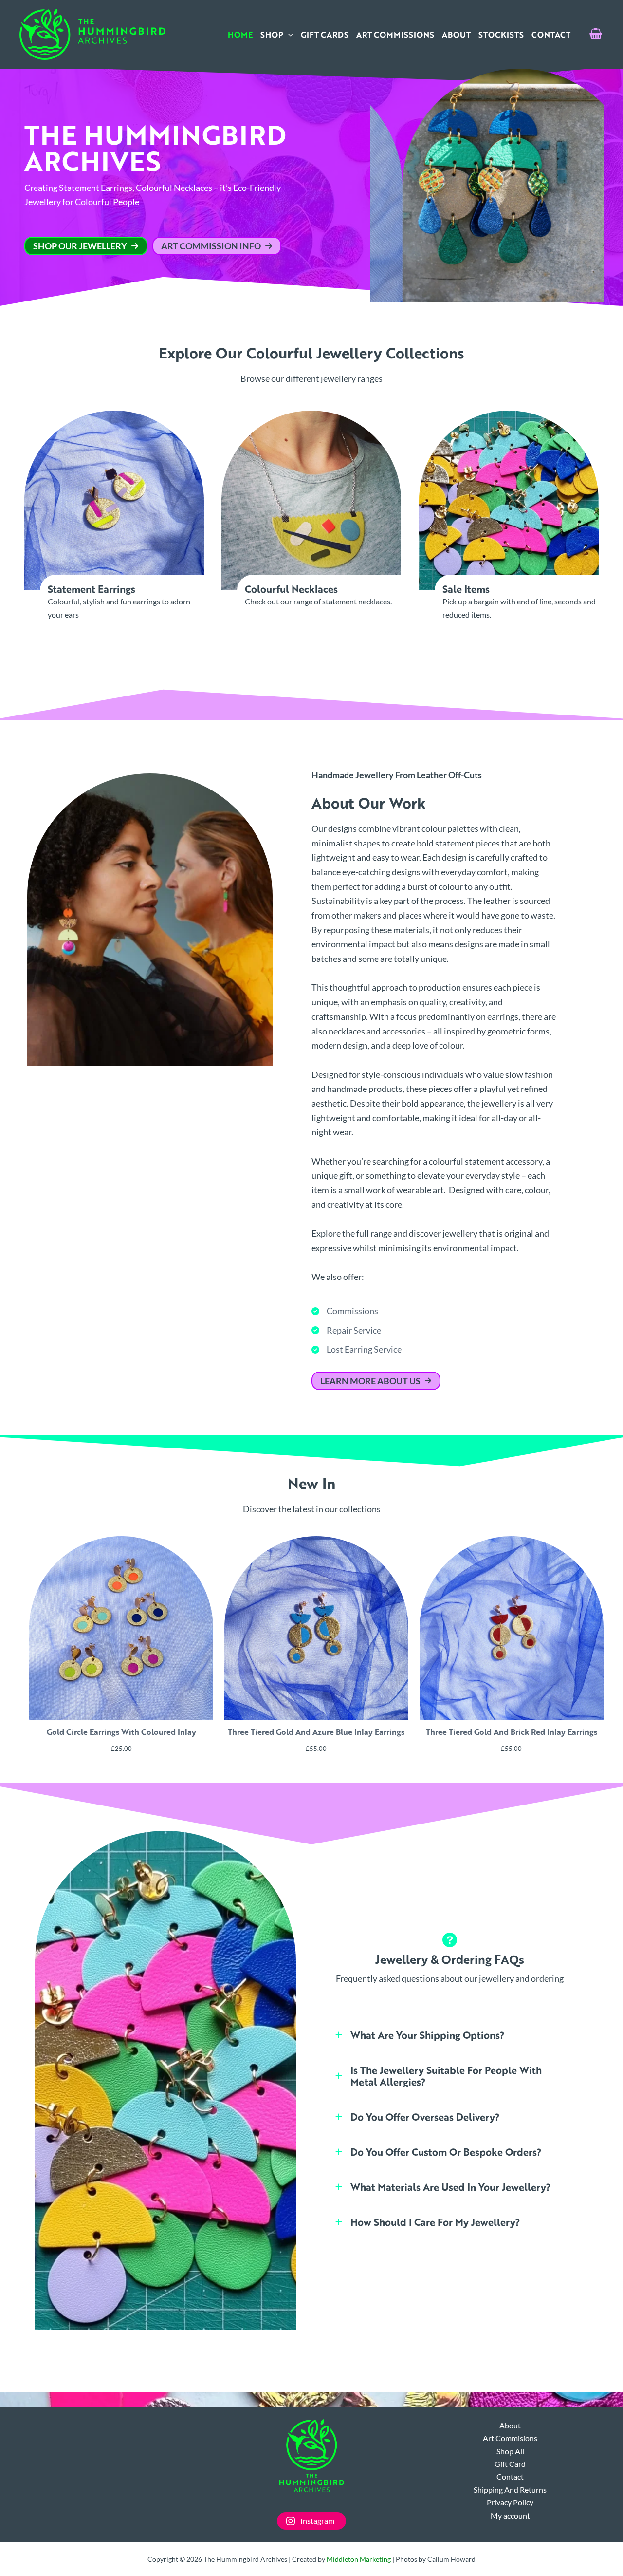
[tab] (450, 2035)
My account (510, 2515)
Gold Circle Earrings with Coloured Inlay (121, 1732)
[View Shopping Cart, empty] (596, 35)
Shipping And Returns (510, 2490)
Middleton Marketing (359, 2559)
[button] (288, 35)
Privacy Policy (510, 2502)
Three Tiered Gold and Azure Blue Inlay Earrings (316, 1732)
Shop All (510, 2451)
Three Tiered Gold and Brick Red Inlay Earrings (512, 1732)
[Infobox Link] (114, 516)
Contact (510, 2476)
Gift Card (510, 2464)
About (510, 2425)
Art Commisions (510, 2438)
